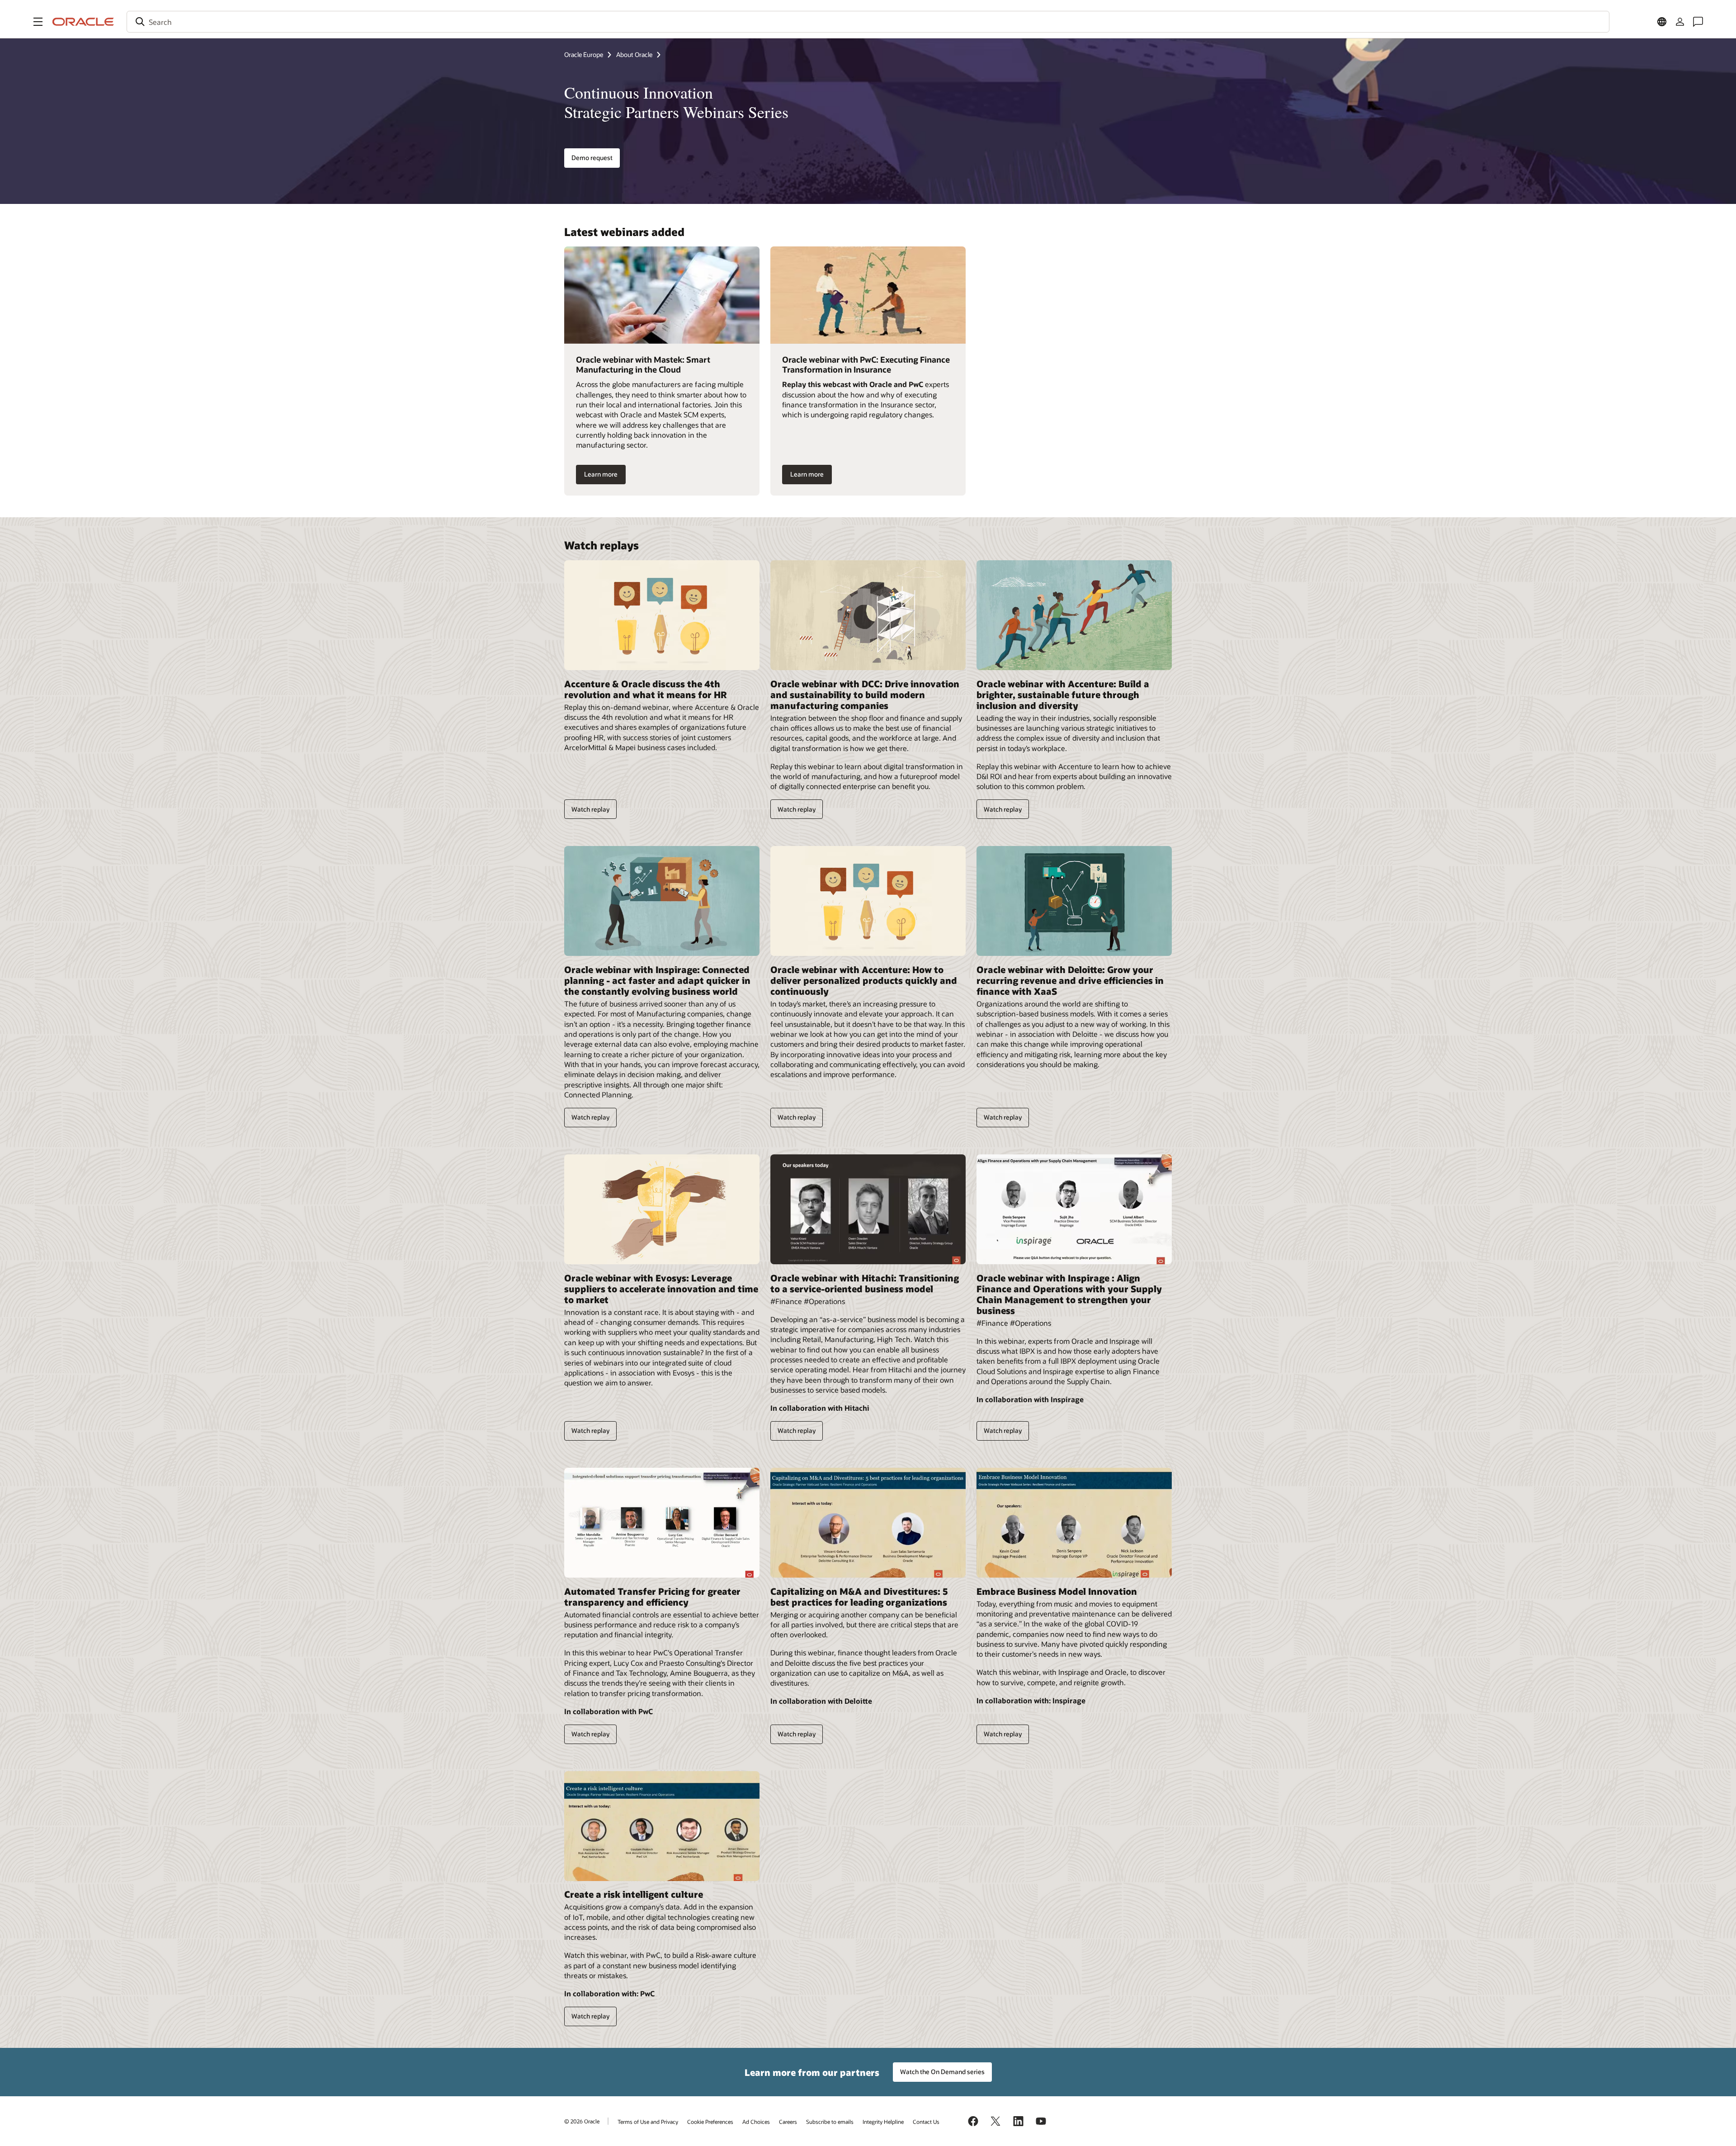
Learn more (601, 474)
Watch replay (590, 809)
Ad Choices (756, 2122)
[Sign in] (1680, 22)
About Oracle (634, 54)
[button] (38, 22)
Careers (788, 2122)
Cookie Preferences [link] (710, 2122)
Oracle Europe (584, 54)
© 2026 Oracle (582, 2121)
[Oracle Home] (83, 22)
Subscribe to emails (830, 2122)
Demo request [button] (592, 158)
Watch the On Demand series (942, 2072)
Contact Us (926, 2122)
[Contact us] (1698, 22)
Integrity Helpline (883, 2122)
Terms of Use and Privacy (648, 2122)
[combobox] (868, 22)
